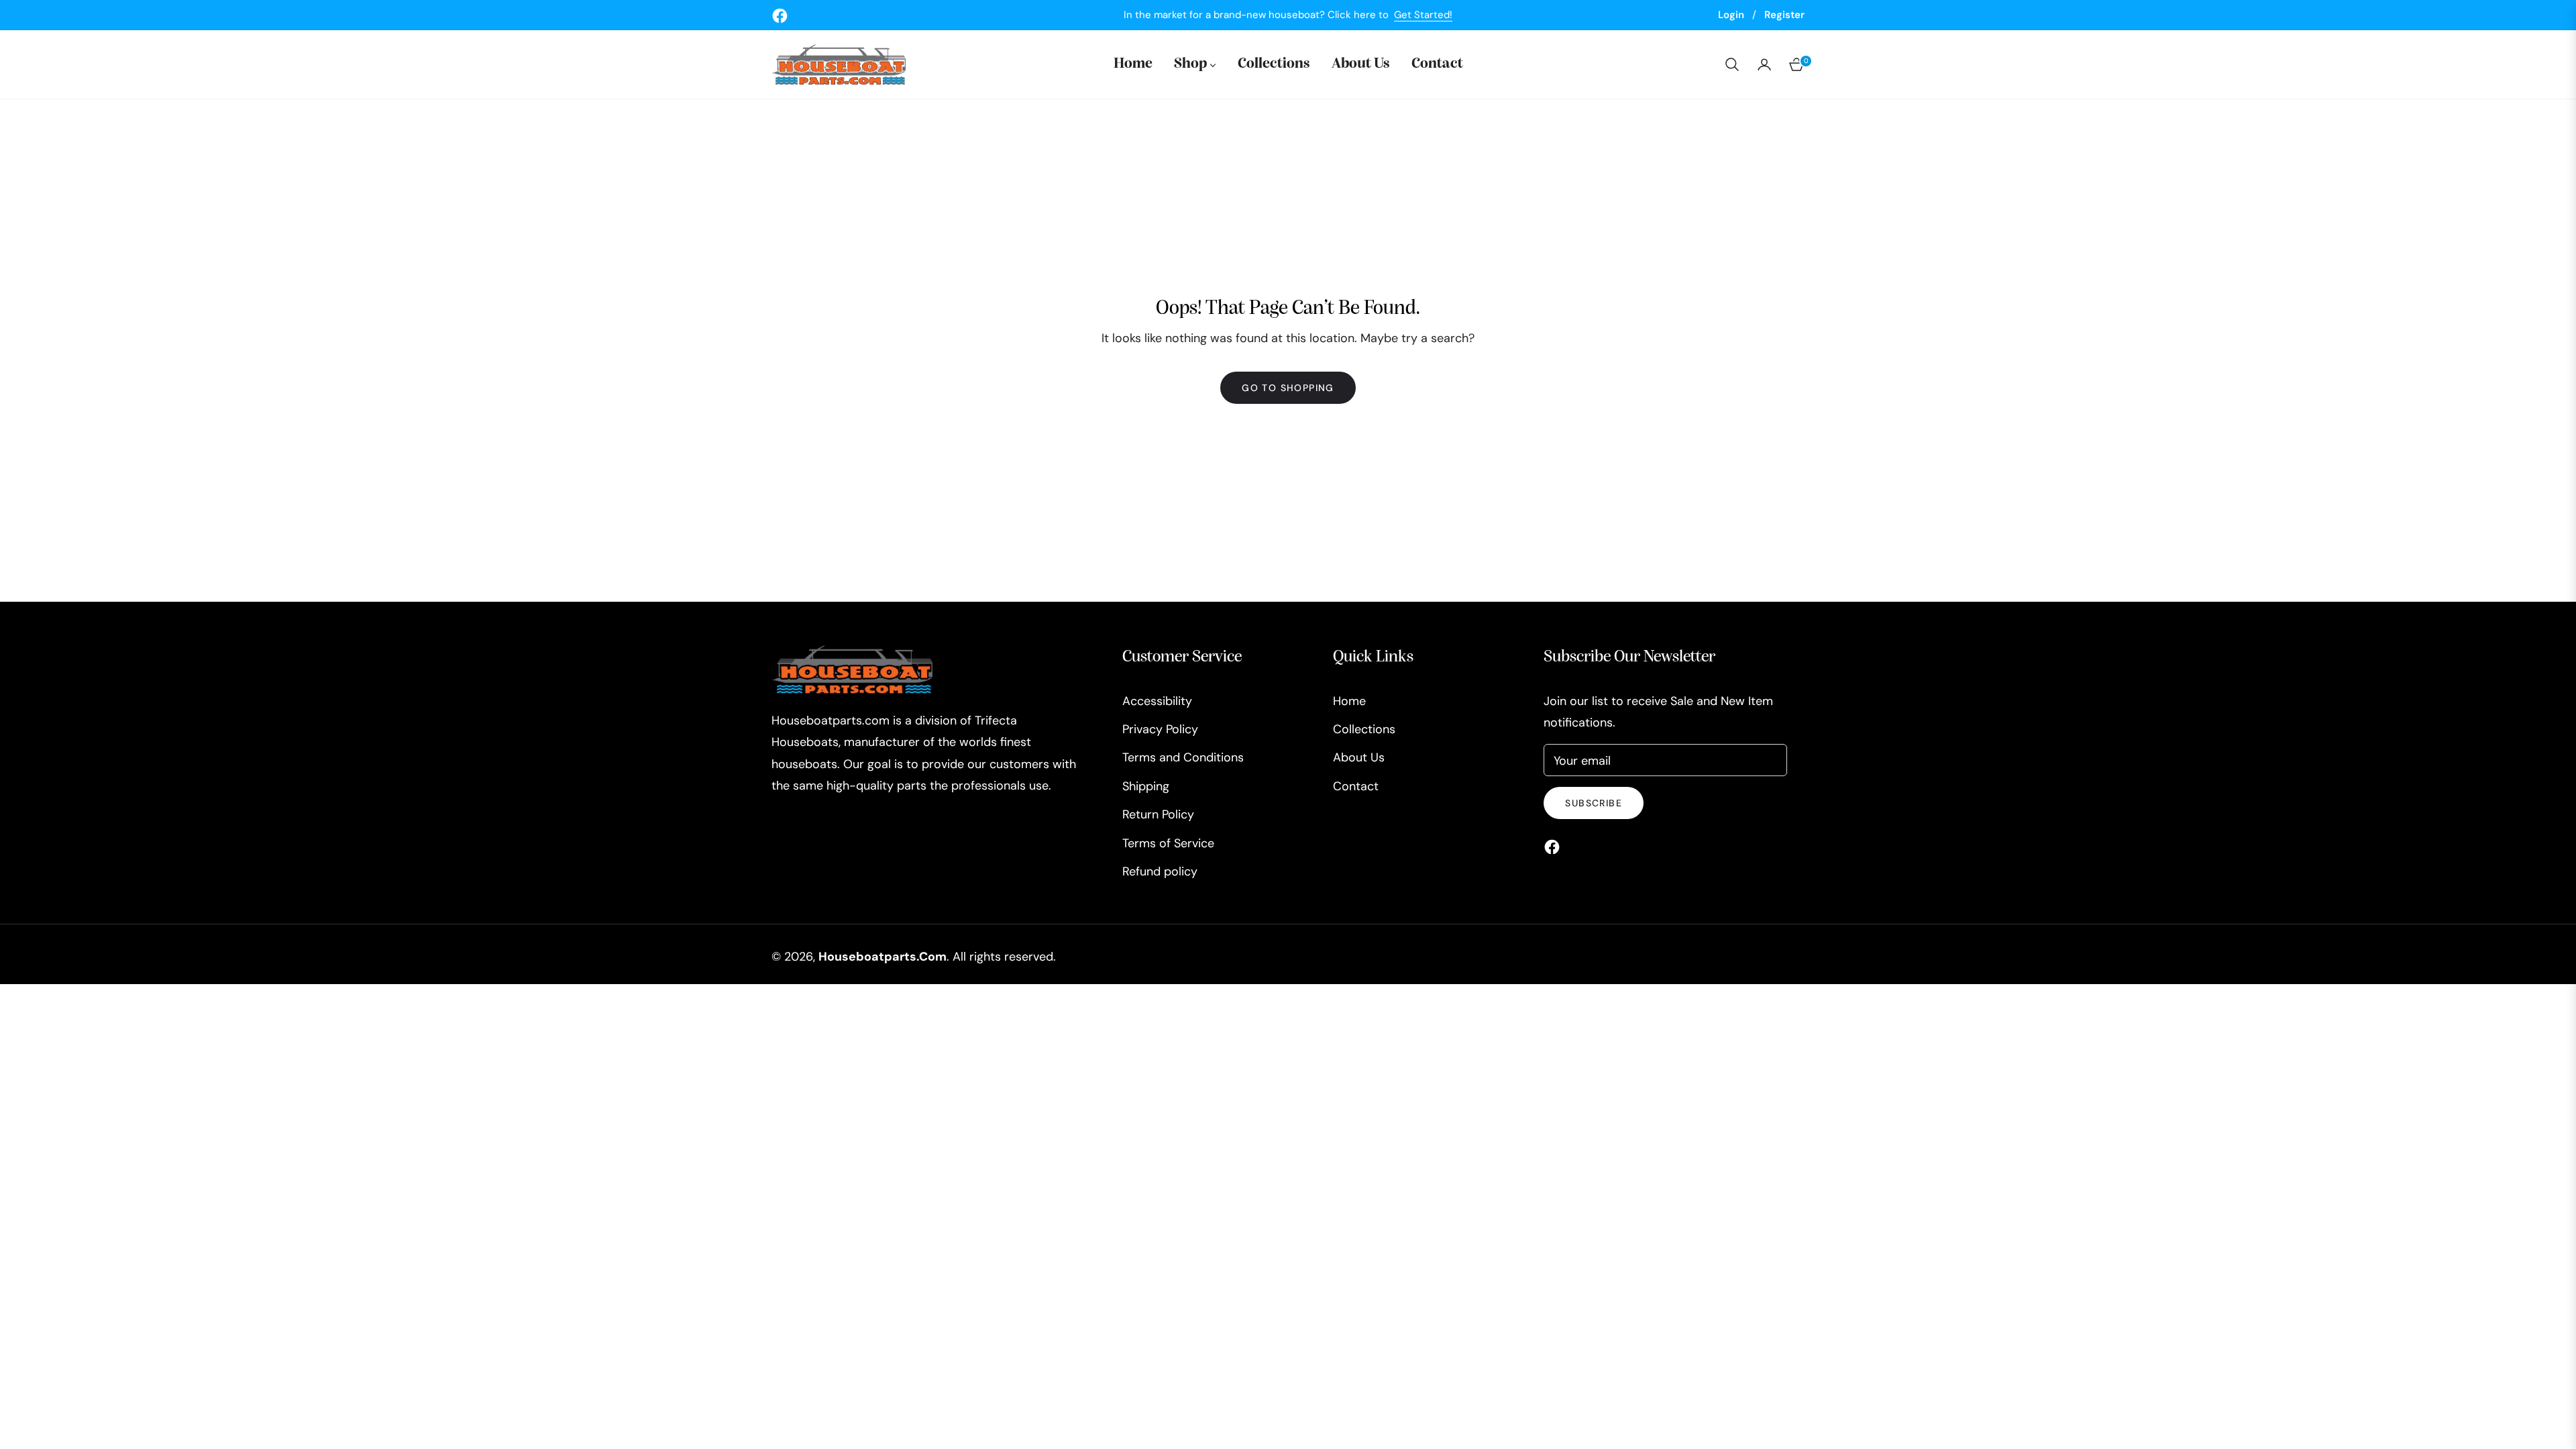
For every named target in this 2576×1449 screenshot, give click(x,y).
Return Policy (1158, 814)
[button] (1732, 64)
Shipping (1146, 786)
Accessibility (1157, 701)
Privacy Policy (1160, 729)
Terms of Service (1168, 843)
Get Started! (1423, 15)
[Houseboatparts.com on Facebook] (1555, 846)
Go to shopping (1288, 388)
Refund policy (1160, 871)
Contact (1356, 786)
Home (1349, 701)
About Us (1359, 757)
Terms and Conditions (1183, 757)
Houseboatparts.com (882, 957)
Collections (1364, 729)
